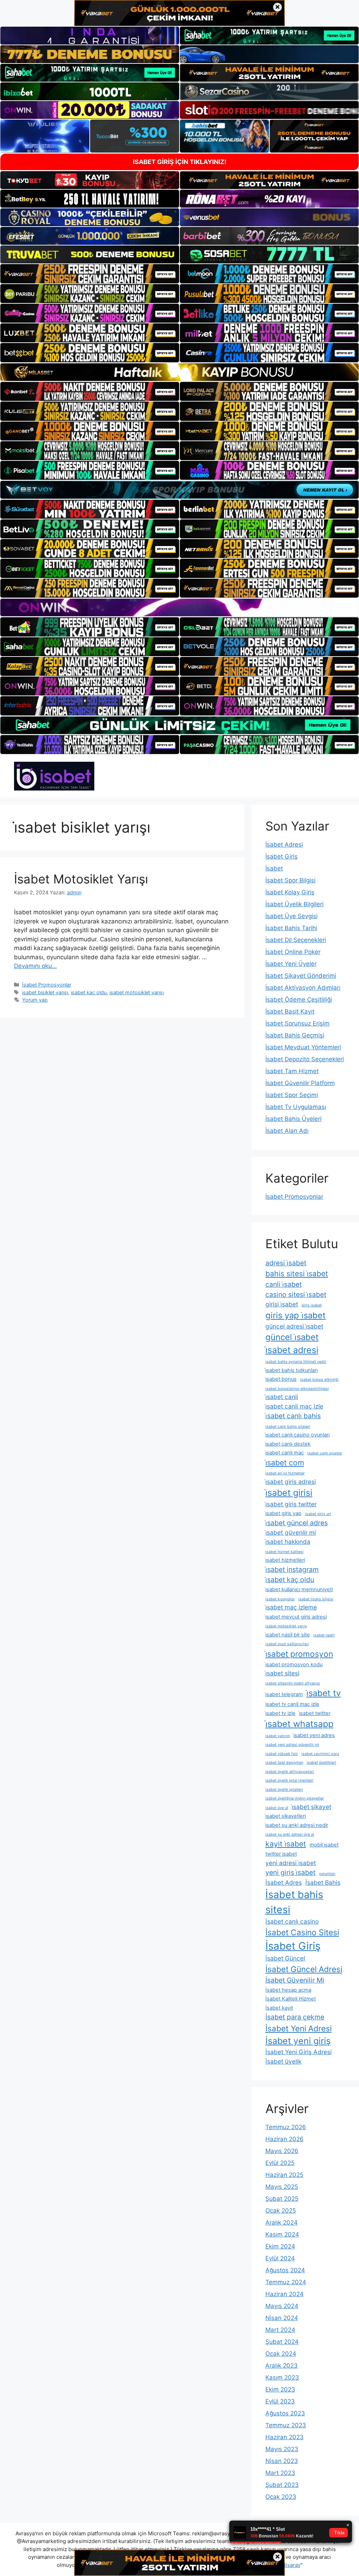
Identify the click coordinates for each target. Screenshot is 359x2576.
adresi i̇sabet (286, 1263)
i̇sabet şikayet (311, 1807)
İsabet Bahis (323, 1882)
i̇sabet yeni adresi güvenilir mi (292, 1745)
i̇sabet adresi (292, 1350)
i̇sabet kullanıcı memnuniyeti (299, 1589)
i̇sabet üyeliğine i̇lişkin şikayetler (295, 1798)
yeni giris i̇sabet (290, 1872)
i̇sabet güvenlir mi (291, 1532)
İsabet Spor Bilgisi (290, 880)
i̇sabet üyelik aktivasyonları (290, 1772)
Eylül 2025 (280, 2163)
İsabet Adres (284, 1882)
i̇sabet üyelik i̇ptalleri (284, 1790)
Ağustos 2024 (285, 2270)
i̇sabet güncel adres (297, 1523)
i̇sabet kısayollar (280, 1599)
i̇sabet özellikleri (321, 1763)
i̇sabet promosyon (299, 1654)
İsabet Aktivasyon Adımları (303, 988)
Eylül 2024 (280, 2258)
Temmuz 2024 (286, 2282)
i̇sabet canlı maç (285, 1453)
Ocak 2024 (281, 2354)
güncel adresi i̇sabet (294, 1326)
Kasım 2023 (282, 2377)
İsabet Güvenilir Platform (300, 1083)
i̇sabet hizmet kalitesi (285, 1552)
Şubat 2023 (282, 2485)
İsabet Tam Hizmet (292, 1071)
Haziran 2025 (284, 2175)
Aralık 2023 (282, 2366)
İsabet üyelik (283, 2061)
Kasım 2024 (282, 2234)
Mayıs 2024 (282, 2306)
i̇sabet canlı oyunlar (325, 1453)
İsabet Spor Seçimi (292, 1095)
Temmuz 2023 (286, 2425)
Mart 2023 (280, 2473)
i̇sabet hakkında (288, 1542)
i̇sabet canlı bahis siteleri (288, 1427)
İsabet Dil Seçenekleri (296, 940)
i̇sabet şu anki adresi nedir (297, 1825)
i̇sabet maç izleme (291, 1607)
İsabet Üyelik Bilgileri (294, 904)
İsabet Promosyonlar (47, 985)
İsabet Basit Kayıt (290, 1011)
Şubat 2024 (282, 2342)
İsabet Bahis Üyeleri (293, 1119)
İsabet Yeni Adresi (299, 2028)
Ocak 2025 (281, 2211)
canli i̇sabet (284, 1284)
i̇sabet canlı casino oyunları (297, 1435)
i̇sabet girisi (289, 1493)
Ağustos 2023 (285, 2413)
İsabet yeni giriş (298, 2041)
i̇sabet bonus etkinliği (319, 1380)
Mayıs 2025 (282, 2187)
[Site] (90, 274)
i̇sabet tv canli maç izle (292, 1704)
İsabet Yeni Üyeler (291, 964)
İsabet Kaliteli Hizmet (291, 1999)
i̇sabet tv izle (280, 1713)
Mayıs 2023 (282, 2449)
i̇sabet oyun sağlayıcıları (287, 1644)
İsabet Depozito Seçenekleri (305, 1059)
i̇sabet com (285, 1462)
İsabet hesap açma (288, 1990)
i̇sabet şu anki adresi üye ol (290, 1834)
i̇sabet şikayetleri (286, 1816)
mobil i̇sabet (324, 1845)
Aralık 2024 (282, 2222)
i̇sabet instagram (292, 1569)
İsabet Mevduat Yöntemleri (303, 1047)
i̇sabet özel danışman (284, 1763)
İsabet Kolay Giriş (290, 892)
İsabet (274, 868)
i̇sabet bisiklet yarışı (45, 992)
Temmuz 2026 (286, 2127)
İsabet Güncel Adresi (304, 1969)
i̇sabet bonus (281, 1379)
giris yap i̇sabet (296, 1315)
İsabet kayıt (279, 2008)
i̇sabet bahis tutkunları (292, 1370)
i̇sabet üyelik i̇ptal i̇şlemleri (289, 1780)
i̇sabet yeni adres (314, 1735)
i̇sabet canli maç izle (294, 1406)
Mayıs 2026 (282, 2151)
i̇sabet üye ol (277, 1808)
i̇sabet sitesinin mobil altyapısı (293, 1683)
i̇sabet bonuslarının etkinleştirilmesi (297, 1389)
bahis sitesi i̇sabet (297, 1273)
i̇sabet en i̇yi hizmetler (285, 1473)
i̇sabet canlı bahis (293, 1416)
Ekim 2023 (280, 2389)
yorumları (327, 1874)
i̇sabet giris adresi (291, 1482)
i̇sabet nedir (324, 1635)
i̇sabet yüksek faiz (282, 1754)
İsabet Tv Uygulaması (296, 1107)
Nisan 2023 (282, 2461)
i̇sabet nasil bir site (288, 1635)
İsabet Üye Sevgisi (292, 916)
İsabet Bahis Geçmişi (295, 1035)
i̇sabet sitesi (282, 1673)
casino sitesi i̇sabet (296, 1294)
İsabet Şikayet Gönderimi (301, 976)
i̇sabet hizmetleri (285, 1560)
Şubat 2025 (282, 2199)
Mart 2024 (280, 2330)
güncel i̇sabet (292, 1337)
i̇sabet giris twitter (291, 1504)
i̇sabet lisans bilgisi (316, 1599)
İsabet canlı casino (292, 1921)
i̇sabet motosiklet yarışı (137, 992)
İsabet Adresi (284, 845)
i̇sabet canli (282, 1397)
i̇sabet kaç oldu (89, 992)
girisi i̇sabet (282, 1304)
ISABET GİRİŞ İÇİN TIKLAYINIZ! (180, 162)
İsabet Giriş (282, 856)
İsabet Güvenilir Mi (295, 1980)
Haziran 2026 (285, 2139)
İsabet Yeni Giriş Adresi (299, 2052)
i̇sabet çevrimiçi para (320, 1754)
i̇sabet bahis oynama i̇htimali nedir (296, 1362)
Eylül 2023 (280, 2401)
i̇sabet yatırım (278, 1736)
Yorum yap (35, 1000)
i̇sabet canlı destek (288, 1444)
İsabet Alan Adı (287, 1131)
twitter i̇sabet (281, 1854)
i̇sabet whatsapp (299, 1724)
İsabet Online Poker (293, 952)
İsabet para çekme (295, 2017)
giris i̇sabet (312, 1305)
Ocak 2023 (281, 2497)
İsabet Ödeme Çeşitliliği (299, 1000)
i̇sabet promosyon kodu (294, 1664)
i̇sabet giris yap (283, 1513)
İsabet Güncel (285, 1958)
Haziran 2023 (285, 2437)
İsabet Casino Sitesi (302, 1932)
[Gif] (179, 372)
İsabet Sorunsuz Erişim (297, 1023)
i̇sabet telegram (284, 1694)
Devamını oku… (35, 966)
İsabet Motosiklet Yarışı (81, 879)
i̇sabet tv (324, 1693)
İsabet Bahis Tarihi (291, 928)
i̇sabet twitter (315, 1713)
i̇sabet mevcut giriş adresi (296, 1617)
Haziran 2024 (285, 2294)
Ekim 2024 (280, 2246)
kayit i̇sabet (286, 1844)
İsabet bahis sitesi (294, 1902)
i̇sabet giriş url (318, 1514)
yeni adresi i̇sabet (291, 1863)
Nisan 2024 (282, 2318)
